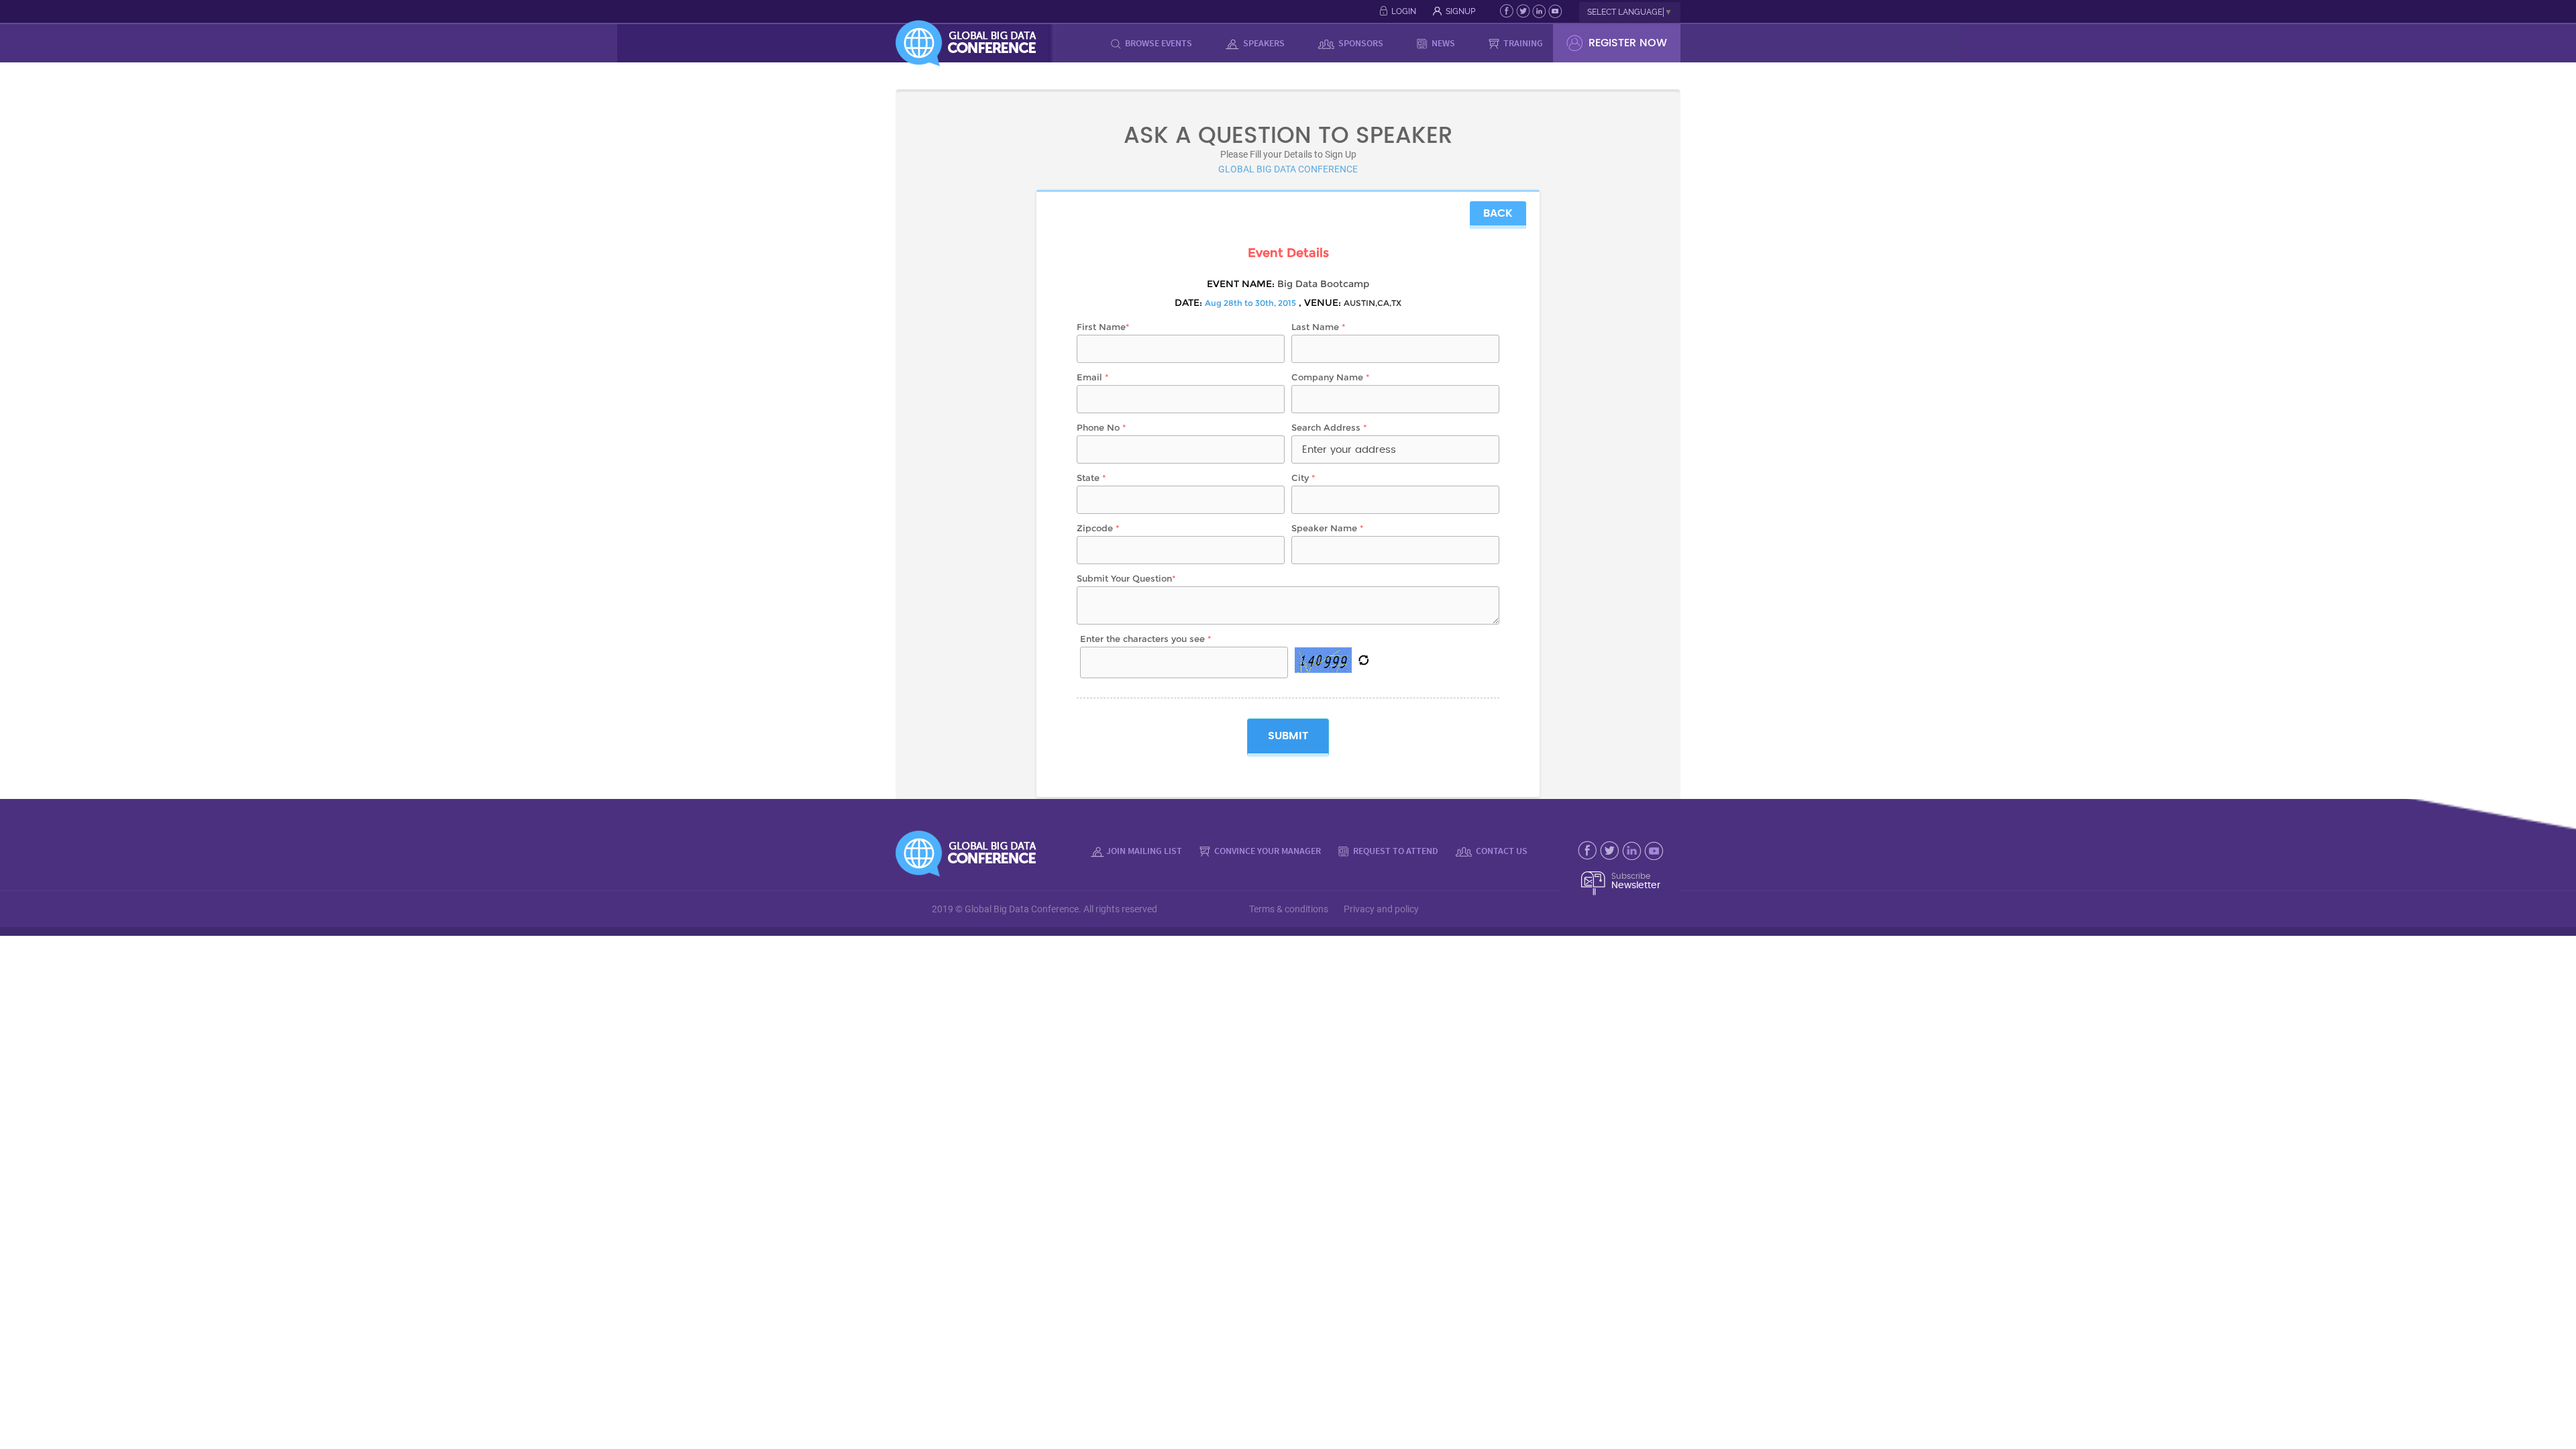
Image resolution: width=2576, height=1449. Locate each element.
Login (1404, 11)
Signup (1460, 11)
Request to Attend (1395, 851)
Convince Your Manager (1267, 851)
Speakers (1263, 43)
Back (1498, 213)
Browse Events (1158, 43)
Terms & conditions (1289, 909)
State (1091, 478)
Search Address (1329, 427)
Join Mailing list (1144, 851)
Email (1093, 377)
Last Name (1319, 327)
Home (1077, 43)
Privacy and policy (1381, 909)
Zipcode (1098, 528)
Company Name (1331, 377)
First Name (1103, 327)
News (1442, 43)
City (1303, 478)
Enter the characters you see (1146, 639)
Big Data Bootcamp (1323, 284)
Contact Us (1501, 851)
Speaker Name (1328, 528)
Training (1522, 43)
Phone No (1102, 427)
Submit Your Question (1126, 578)
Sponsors (1360, 43)
